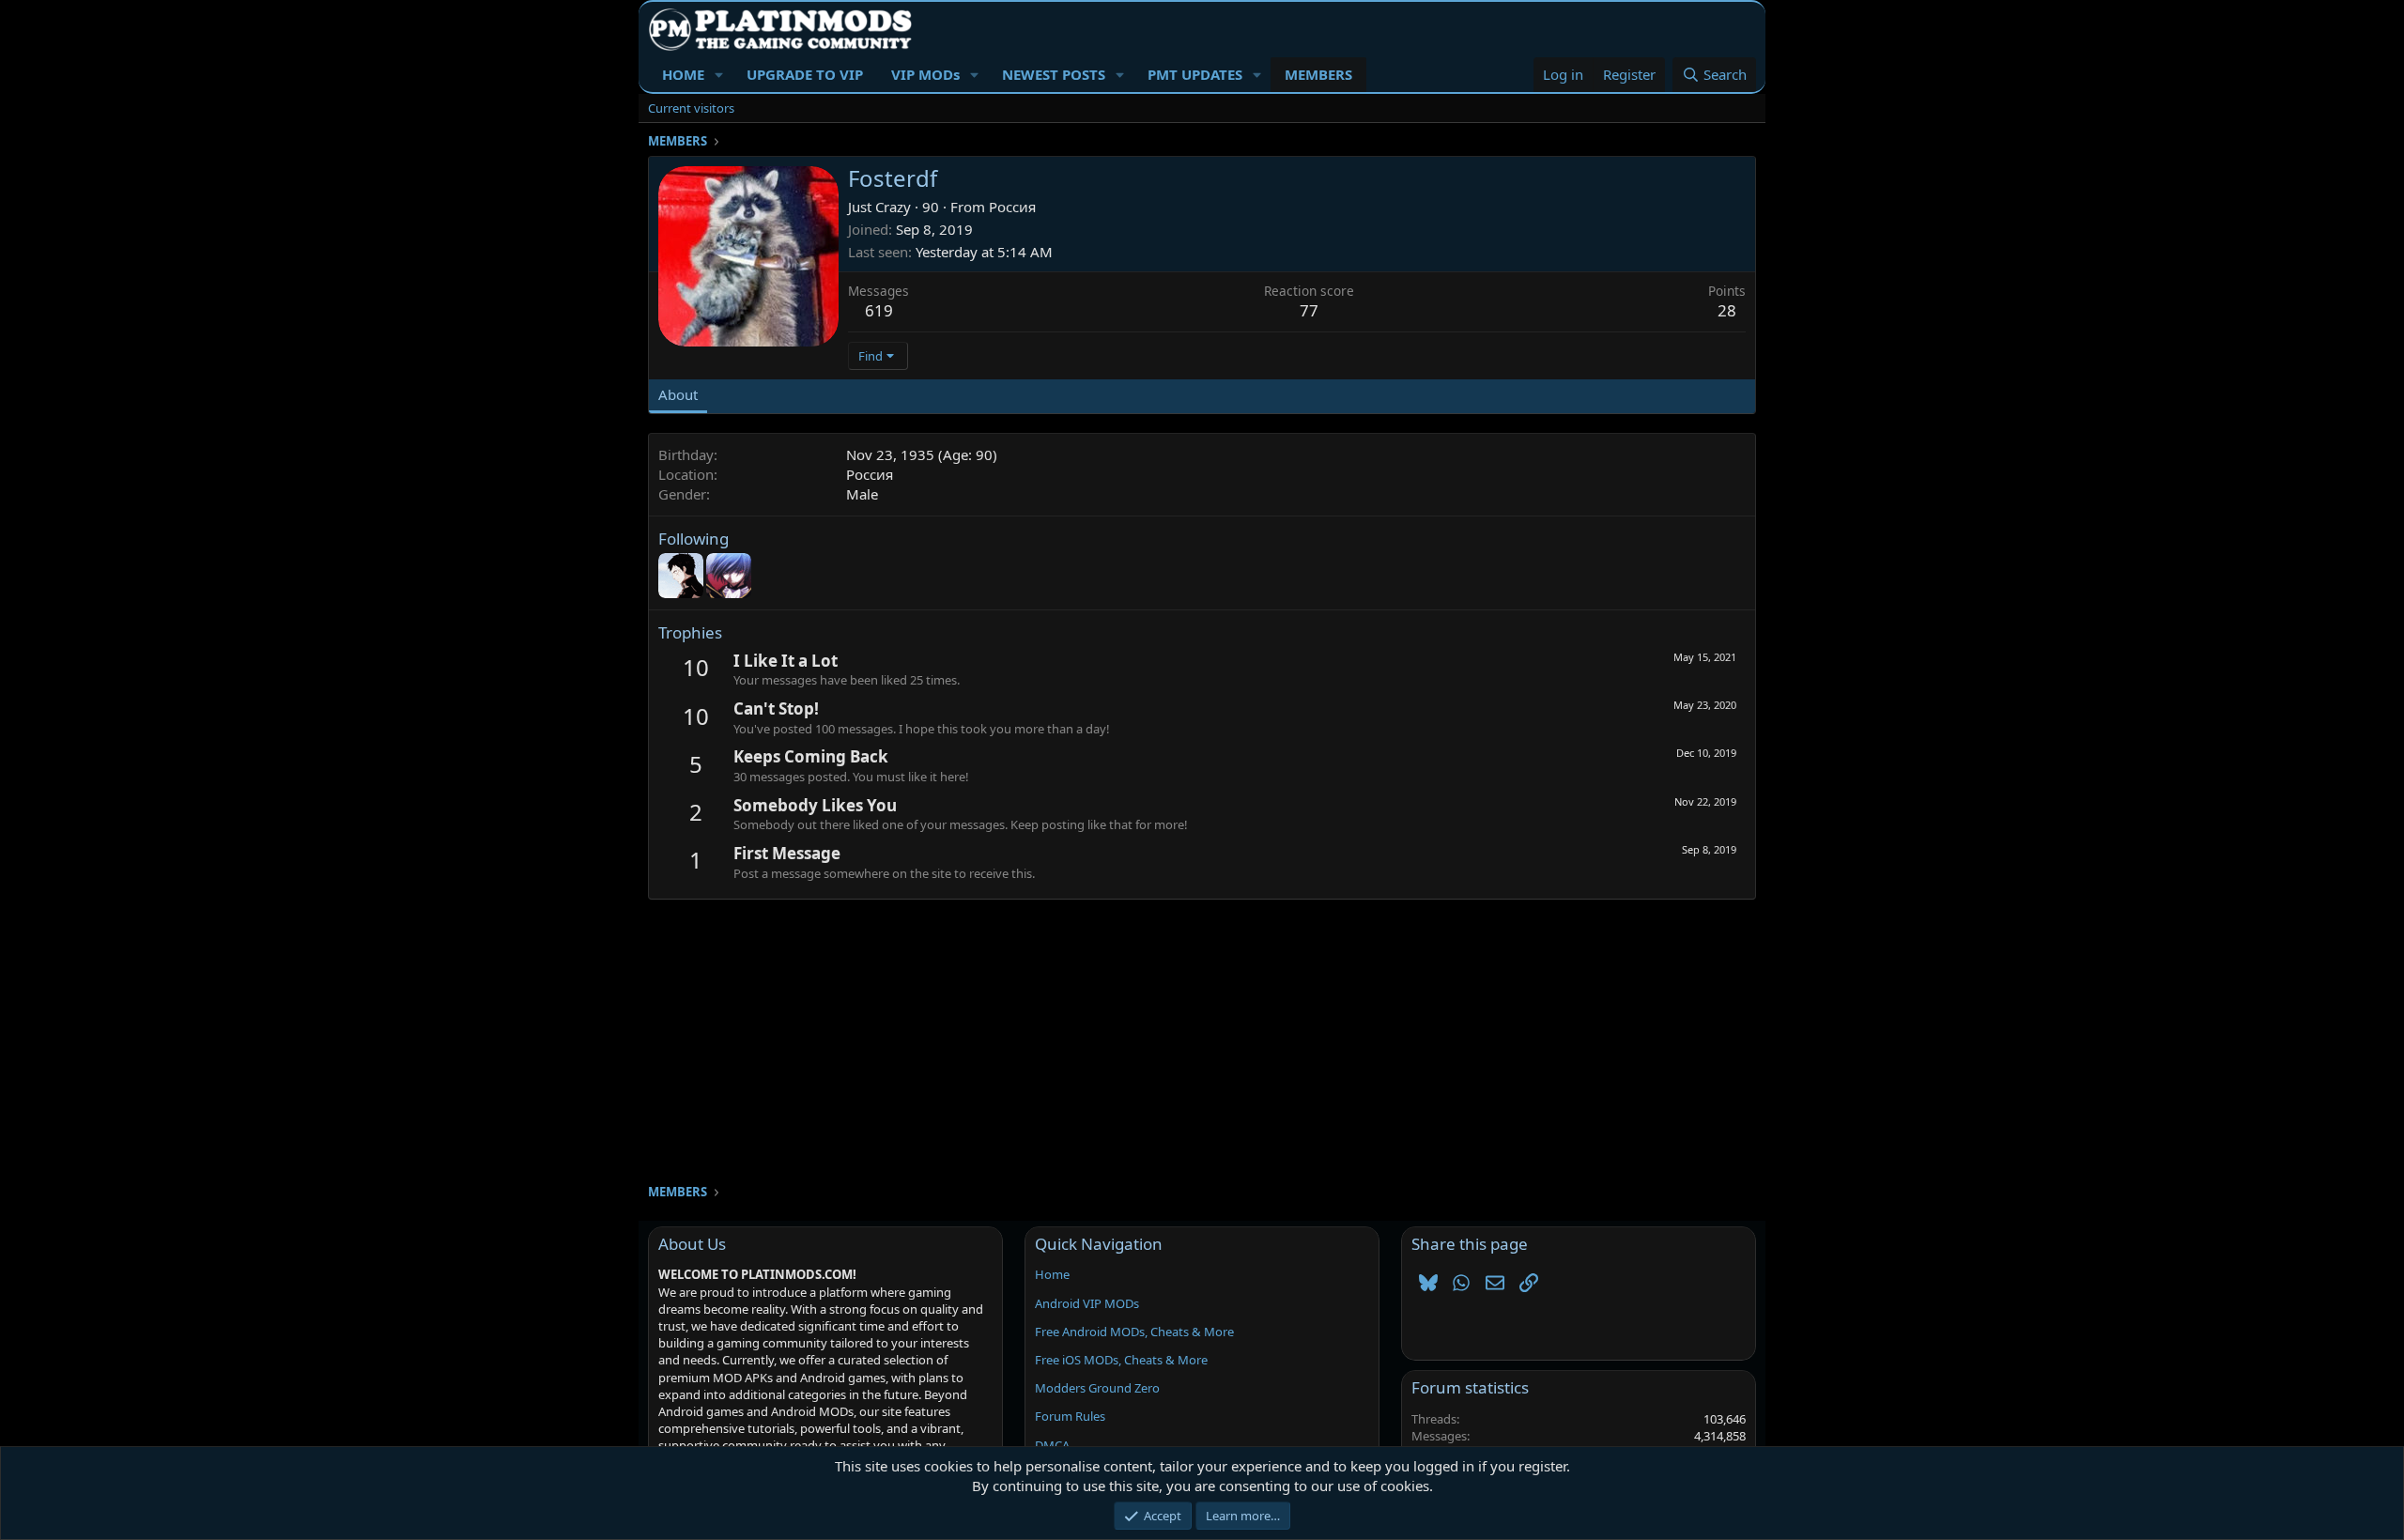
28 (1727, 310)
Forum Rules (1070, 1416)
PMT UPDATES (1195, 74)
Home (1052, 1274)
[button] (719, 75)
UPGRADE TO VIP (805, 74)
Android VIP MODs (1087, 1303)
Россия (1012, 207)
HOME (683, 74)
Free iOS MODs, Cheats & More (1121, 1360)
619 (879, 310)
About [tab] (678, 394)
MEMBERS (1318, 74)
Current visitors (691, 108)
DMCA (1052, 1445)
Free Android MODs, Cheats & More (1134, 1332)
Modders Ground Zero (1097, 1388)
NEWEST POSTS (1054, 74)
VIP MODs (925, 74)
